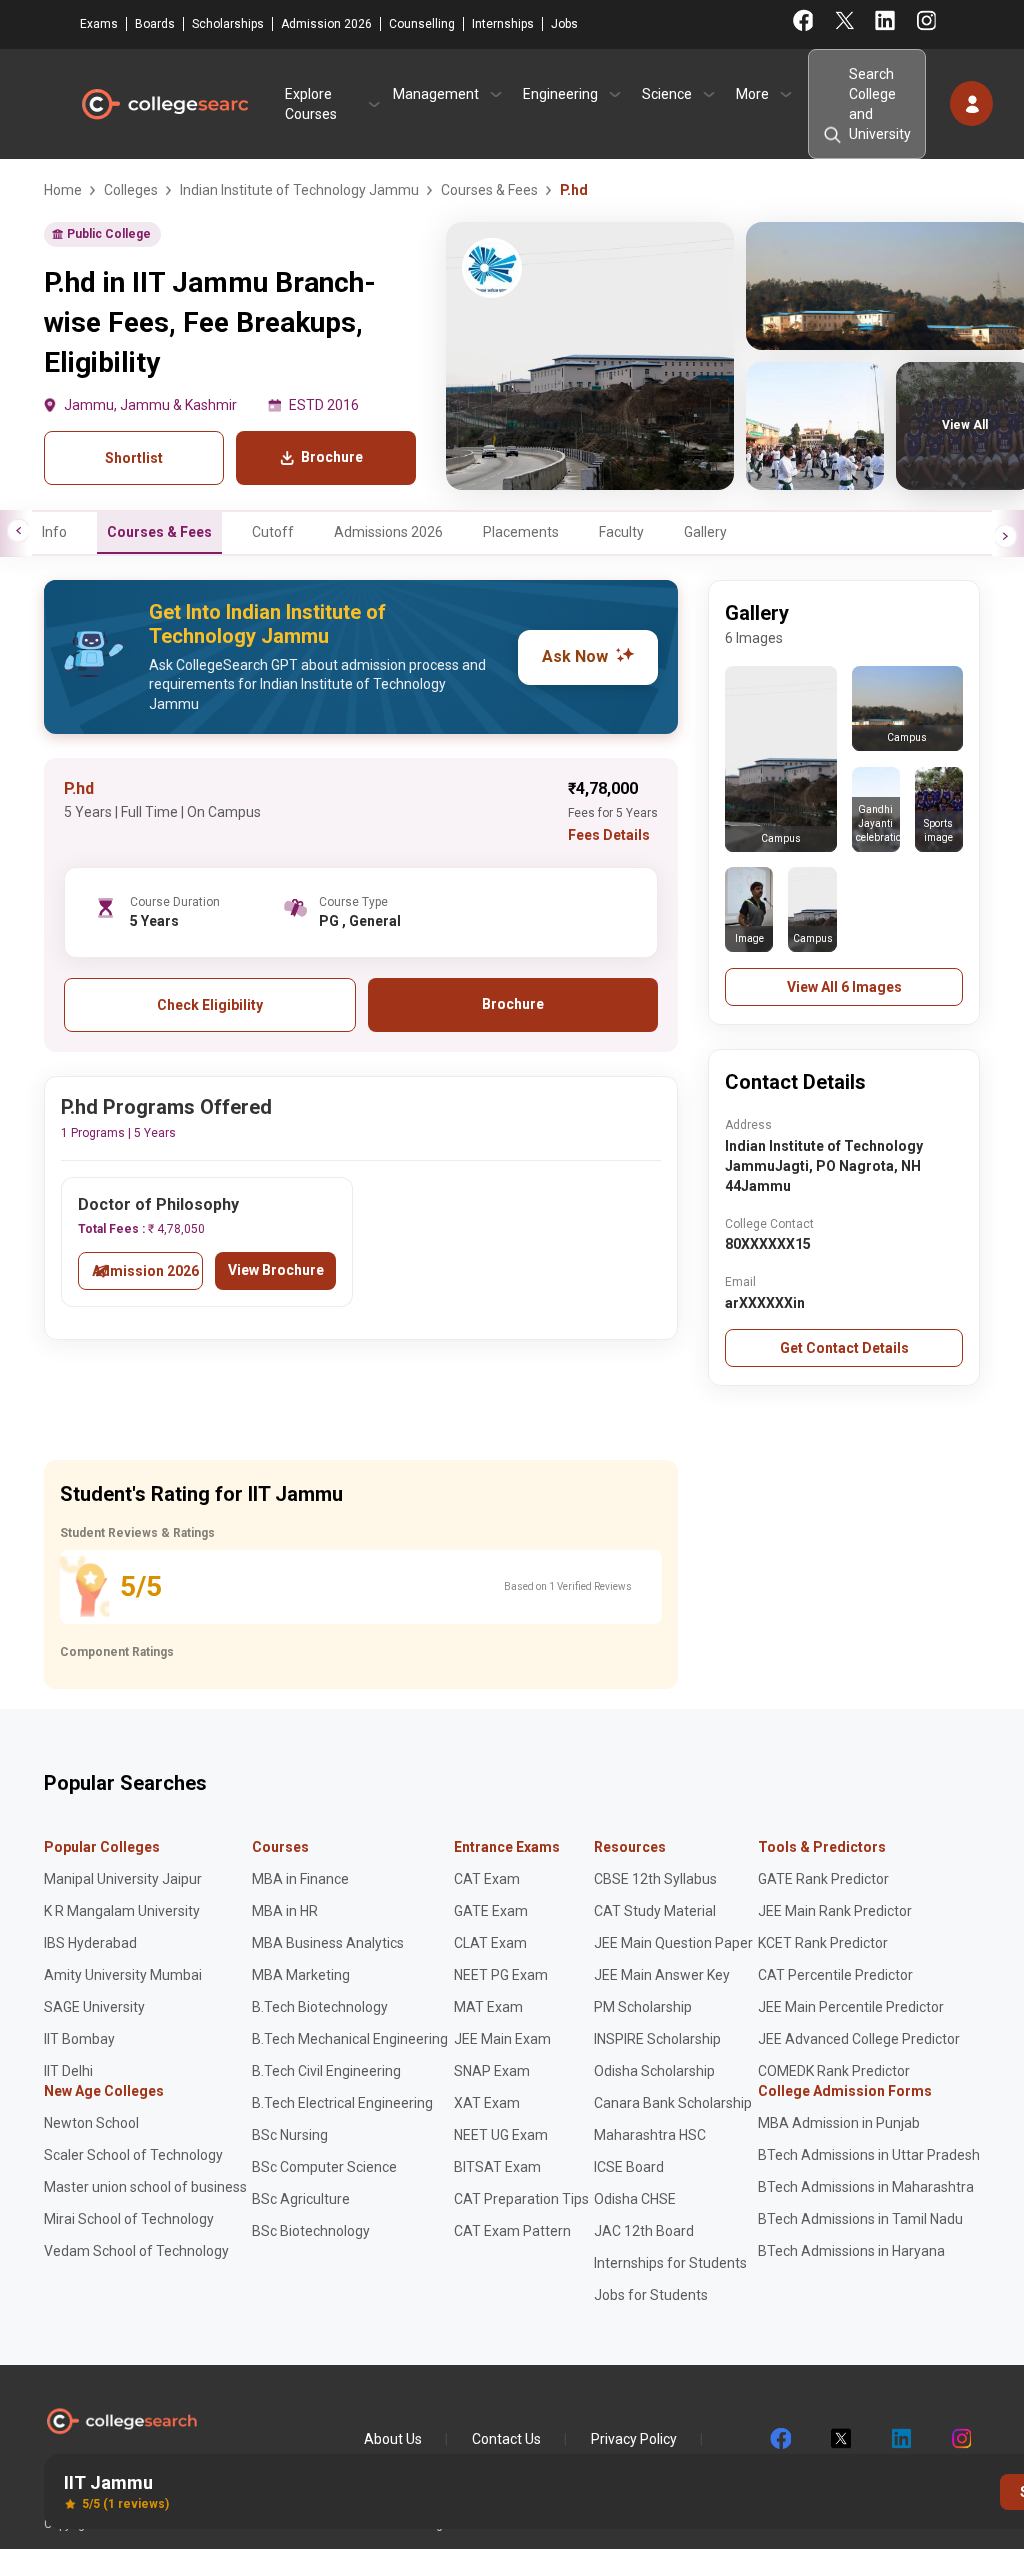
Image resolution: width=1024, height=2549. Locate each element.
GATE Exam (491, 1911)
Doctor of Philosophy (158, 1204)
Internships (503, 24)
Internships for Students (670, 2263)
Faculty (621, 532)
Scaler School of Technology (133, 2155)
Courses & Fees (159, 532)
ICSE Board (629, 2167)
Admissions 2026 (388, 532)
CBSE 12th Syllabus (655, 1879)
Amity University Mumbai (123, 1975)
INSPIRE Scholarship (657, 2039)
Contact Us (506, 2439)
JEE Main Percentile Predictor (851, 2007)
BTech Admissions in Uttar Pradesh (869, 2155)
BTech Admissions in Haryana (851, 2251)
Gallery (705, 532)
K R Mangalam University (122, 1911)
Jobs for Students (651, 2295)
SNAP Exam (492, 2071)
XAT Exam (487, 2103)
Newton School (91, 2123)
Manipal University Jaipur (123, 1879)
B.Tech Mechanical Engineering (350, 2039)
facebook (780, 2439)
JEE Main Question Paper (673, 1943)
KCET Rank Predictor (823, 1943)
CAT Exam (487, 1879)
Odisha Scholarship (654, 2071)
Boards (155, 24)
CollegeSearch (164, 104)
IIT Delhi (68, 2071)
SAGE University (94, 2007)
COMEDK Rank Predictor (834, 2071)
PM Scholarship (643, 2007)
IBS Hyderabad (90, 1943)
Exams (99, 24)
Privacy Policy (634, 2439)
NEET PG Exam (501, 1975)
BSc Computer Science (324, 2167)
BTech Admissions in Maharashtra (866, 2187)
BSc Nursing (290, 2135)
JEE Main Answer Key (662, 1975)
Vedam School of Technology (136, 2251)
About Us (393, 2439)
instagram (960, 2439)
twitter (840, 2439)
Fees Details (609, 835)
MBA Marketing (301, 1975)
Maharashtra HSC (650, 2135)
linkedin (900, 2439)
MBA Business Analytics (328, 1943)
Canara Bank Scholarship (673, 2103)
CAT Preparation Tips (521, 2199)
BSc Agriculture (301, 2199)
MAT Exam (488, 2007)
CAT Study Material (655, 1911)
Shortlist (134, 458)
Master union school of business (145, 2187)
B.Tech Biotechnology (320, 2007)
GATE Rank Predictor (823, 1879)
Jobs (564, 24)
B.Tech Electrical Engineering (342, 2103)
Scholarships (228, 24)
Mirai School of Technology (129, 2219)
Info (54, 532)
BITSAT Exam (497, 2167)
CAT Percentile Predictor (835, 1975)
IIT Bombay (79, 2039)
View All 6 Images (844, 987)
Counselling (422, 24)
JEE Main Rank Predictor (835, 1911)
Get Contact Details (844, 1348)
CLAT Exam (490, 1943)
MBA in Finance (300, 1879)
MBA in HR (285, 1911)
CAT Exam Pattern (512, 2231)
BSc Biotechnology (311, 2231)
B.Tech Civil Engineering (326, 2071)
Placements (521, 532)
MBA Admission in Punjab (839, 2123)
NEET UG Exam (501, 2135)
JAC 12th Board (644, 2231)
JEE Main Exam (502, 2039)
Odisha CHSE (635, 2199)
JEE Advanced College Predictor (859, 2039)
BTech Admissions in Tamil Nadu (860, 2219)
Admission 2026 (326, 24)
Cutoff (273, 532)
